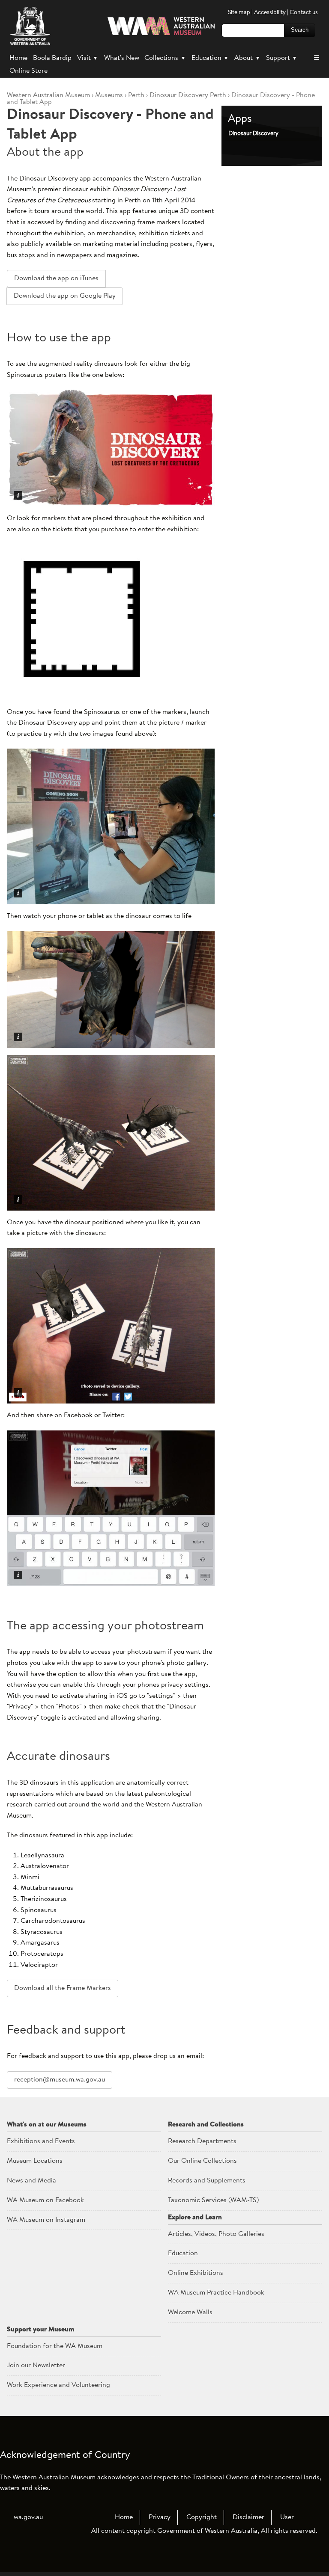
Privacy (160, 2517)
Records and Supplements (207, 2181)
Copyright (202, 2517)
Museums (109, 95)
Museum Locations (35, 2161)
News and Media (31, 2181)
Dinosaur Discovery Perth (188, 95)
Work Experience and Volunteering (58, 2385)
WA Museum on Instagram (46, 2220)
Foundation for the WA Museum (55, 2346)
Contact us (304, 13)
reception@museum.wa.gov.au (60, 2080)
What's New (122, 58)
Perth (136, 95)
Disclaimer (248, 2517)
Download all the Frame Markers (63, 1988)
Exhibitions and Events (41, 2141)
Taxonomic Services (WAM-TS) (213, 2200)
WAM (49, 95)
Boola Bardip (52, 58)
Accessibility (270, 13)
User (287, 2517)
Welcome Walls (190, 2312)
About (247, 58)
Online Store (28, 71)
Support (281, 58)
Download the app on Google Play (65, 296)
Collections (164, 58)
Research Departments (202, 2141)
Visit (87, 58)
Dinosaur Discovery (253, 134)
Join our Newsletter (36, 2366)
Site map (239, 13)
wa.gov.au (28, 2517)
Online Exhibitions (196, 2273)
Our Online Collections (202, 2161)
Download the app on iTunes (56, 278)
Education (209, 58)
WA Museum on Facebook (45, 2200)
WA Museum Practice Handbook (216, 2293)
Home (18, 58)
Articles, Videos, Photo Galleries (216, 2234)
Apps (240, 119)
